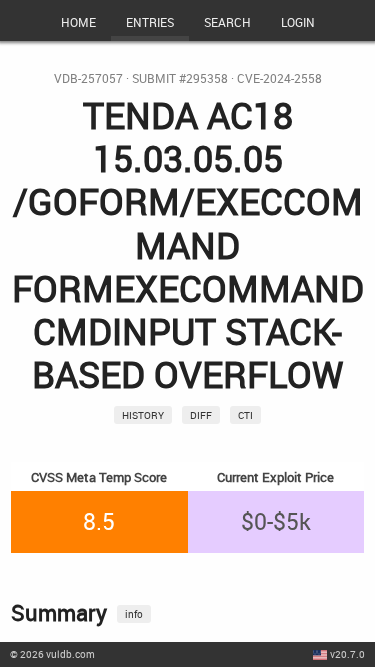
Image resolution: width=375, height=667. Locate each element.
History (143, 415)
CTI (245, 415)
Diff (201, 415)
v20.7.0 (347, 654)
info (134, 614)
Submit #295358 (180, 78)
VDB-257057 (88, 78)
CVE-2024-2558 (279, 78)
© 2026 (52, 654)
